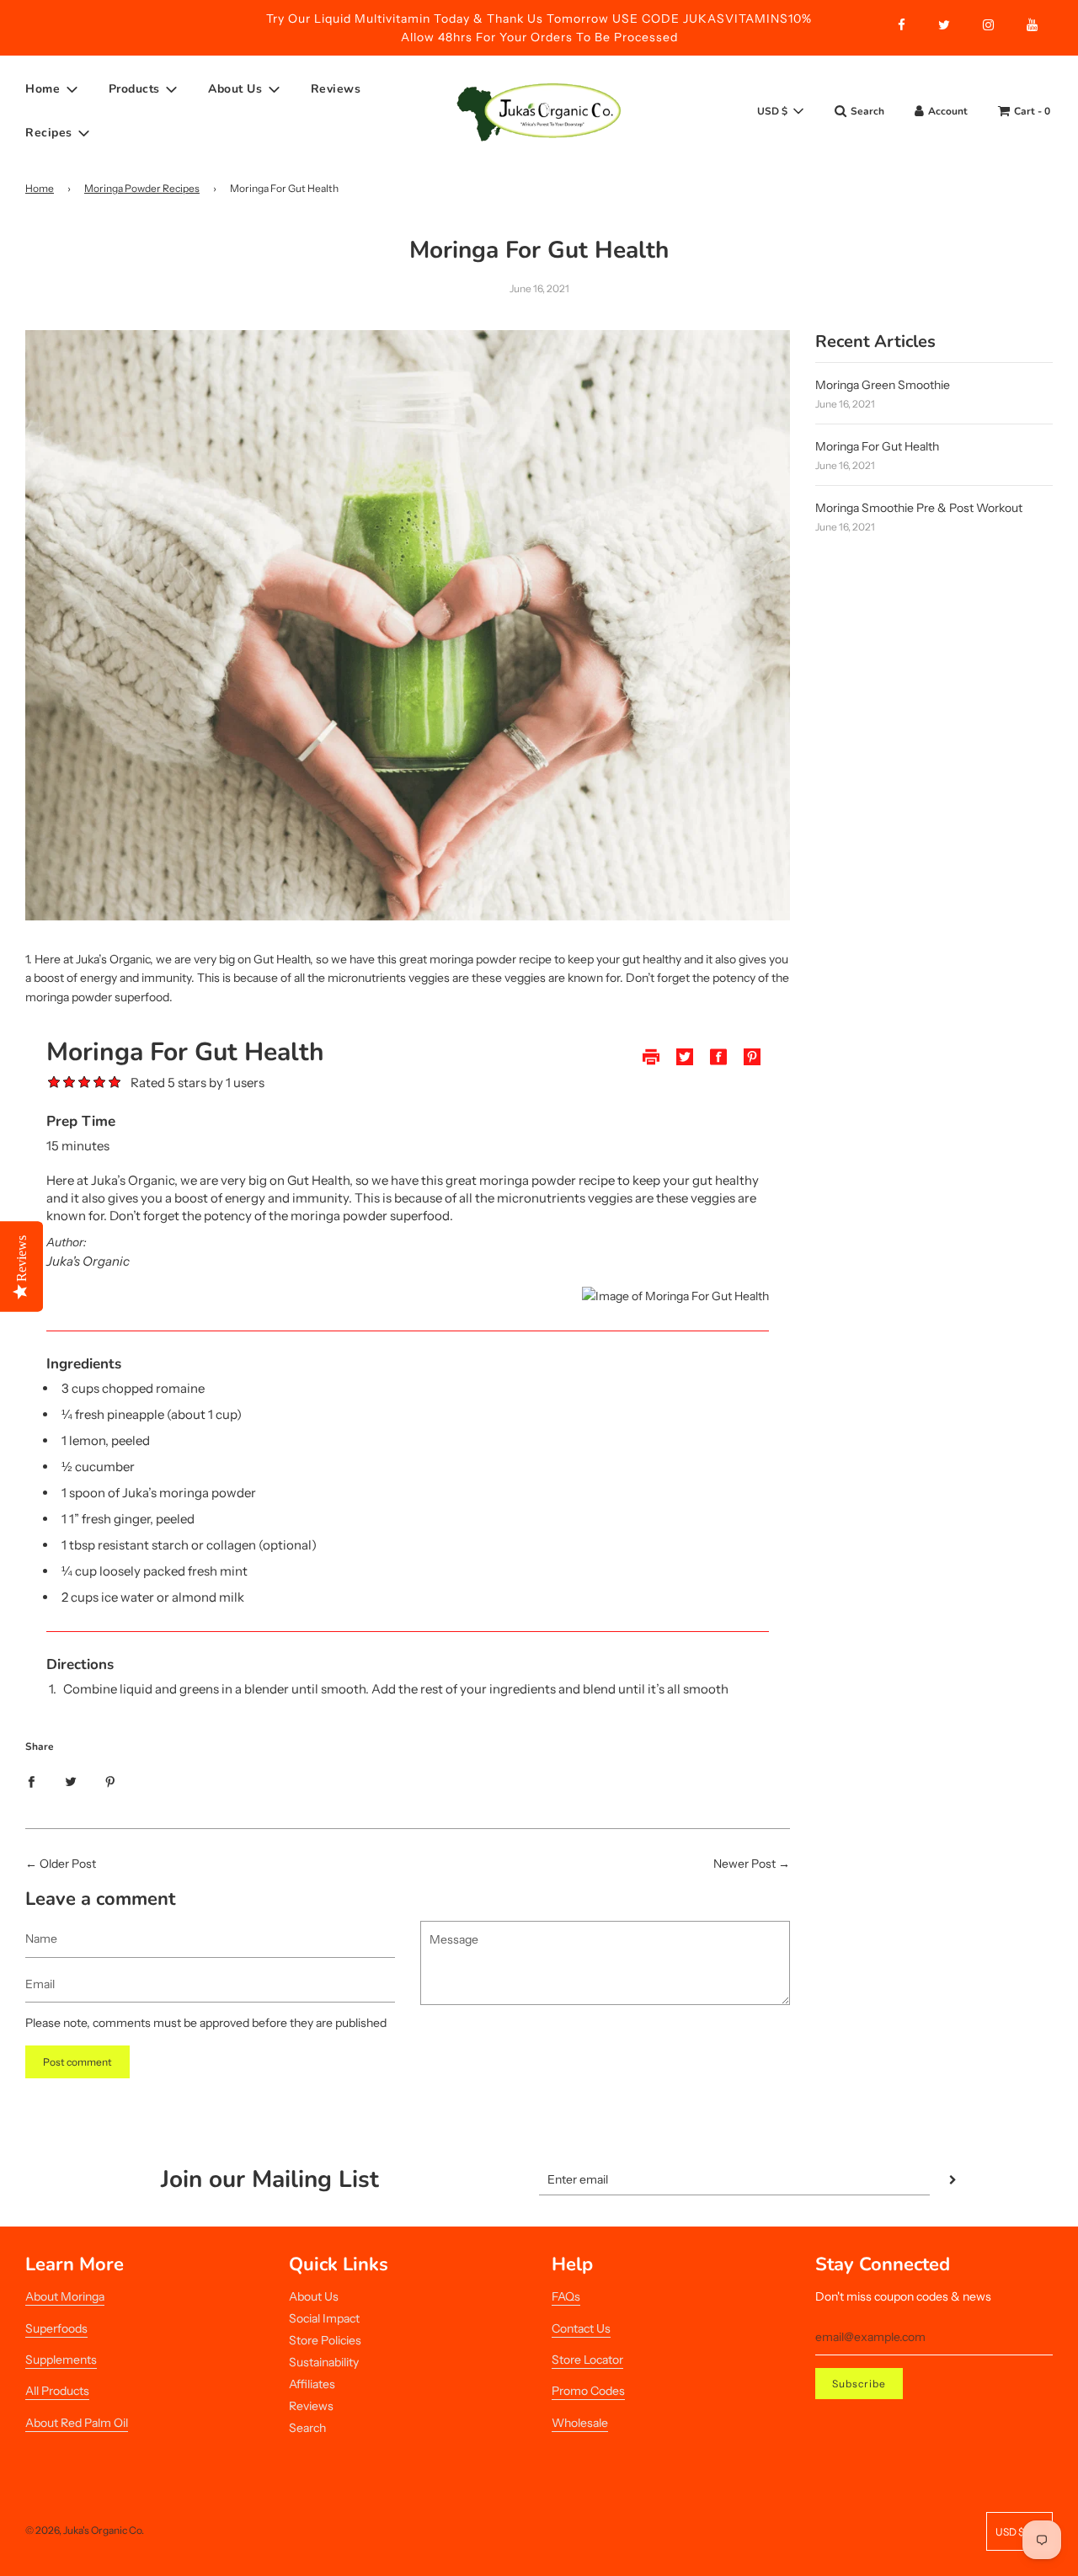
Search (307, 2428)
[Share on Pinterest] (110, 1781)
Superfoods (56, 2328)
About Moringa (65, 2296)
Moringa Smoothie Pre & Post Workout (919, 508)
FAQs (566, 2296)
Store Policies (325, 2340)
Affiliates (312, 2384)
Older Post (68, 1864)
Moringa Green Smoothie (883, 385)
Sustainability (324, 2362)
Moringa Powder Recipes (142, 188)
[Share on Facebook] (31, 1781)
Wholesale (580, 2423)
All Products (57, 2391)
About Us (314, 2296)
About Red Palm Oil (77, 2423)
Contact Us (581, 2328)
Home (40, 188)
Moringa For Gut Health (877, 446)
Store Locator (587, 2360)
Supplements (61, 2360)
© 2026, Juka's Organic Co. (85, 2530)
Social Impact (324, 2318)
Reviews (336, 89)
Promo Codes (588, 2391)
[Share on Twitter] (71, 1781)
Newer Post (744, 1864)
